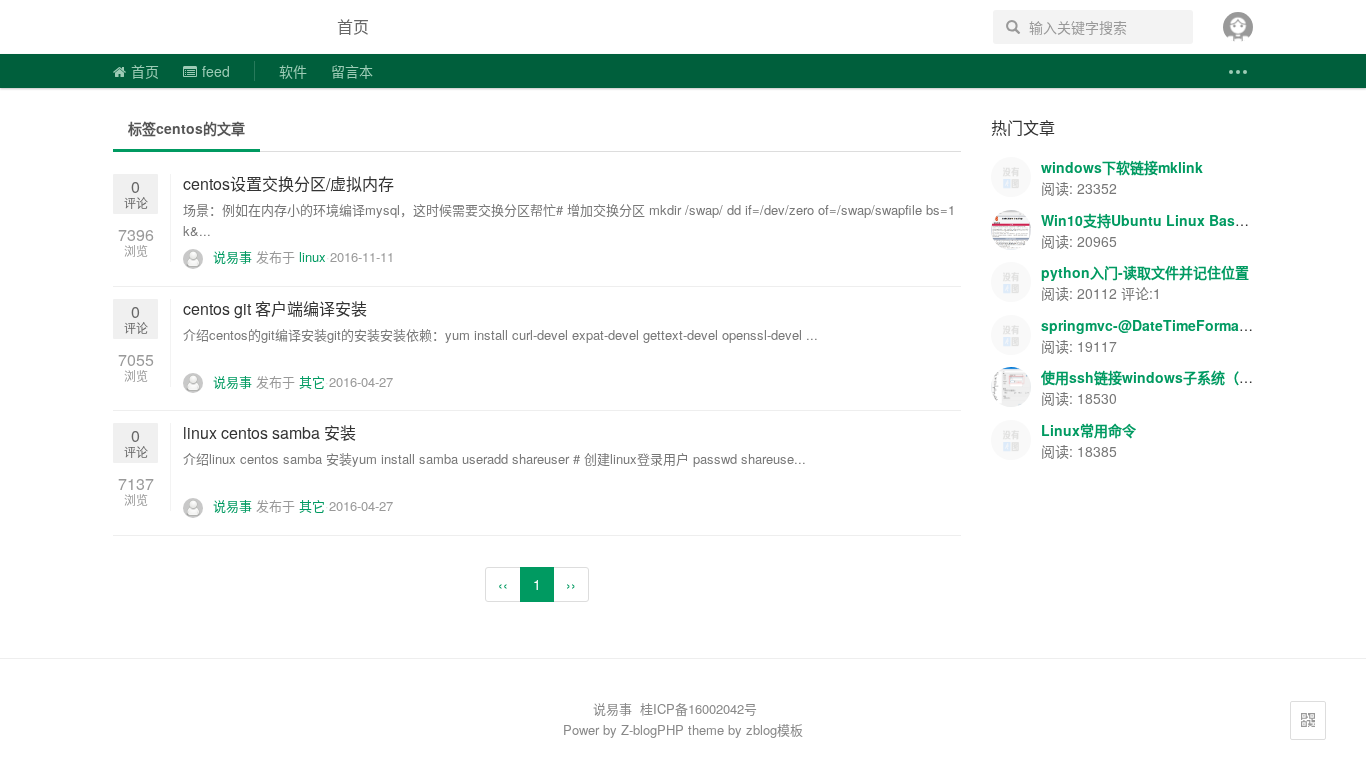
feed (216, 71)
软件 (293, 71)
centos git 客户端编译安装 (275, 308)
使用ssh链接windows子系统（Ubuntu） (1172, 377)
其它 (312, 381)
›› (571, 584)
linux (312, 256)
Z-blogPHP (652, 729)
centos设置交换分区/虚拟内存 (288, 183)
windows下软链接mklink (1122, 167)
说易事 (207, 27)
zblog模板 (774, 729)
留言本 (352, 71)
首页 (353, 26)
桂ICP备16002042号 (698, 708)
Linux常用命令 (1088, 430)
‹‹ (503, 584)
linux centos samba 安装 (269, 432)
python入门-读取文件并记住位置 (1145, 272)
